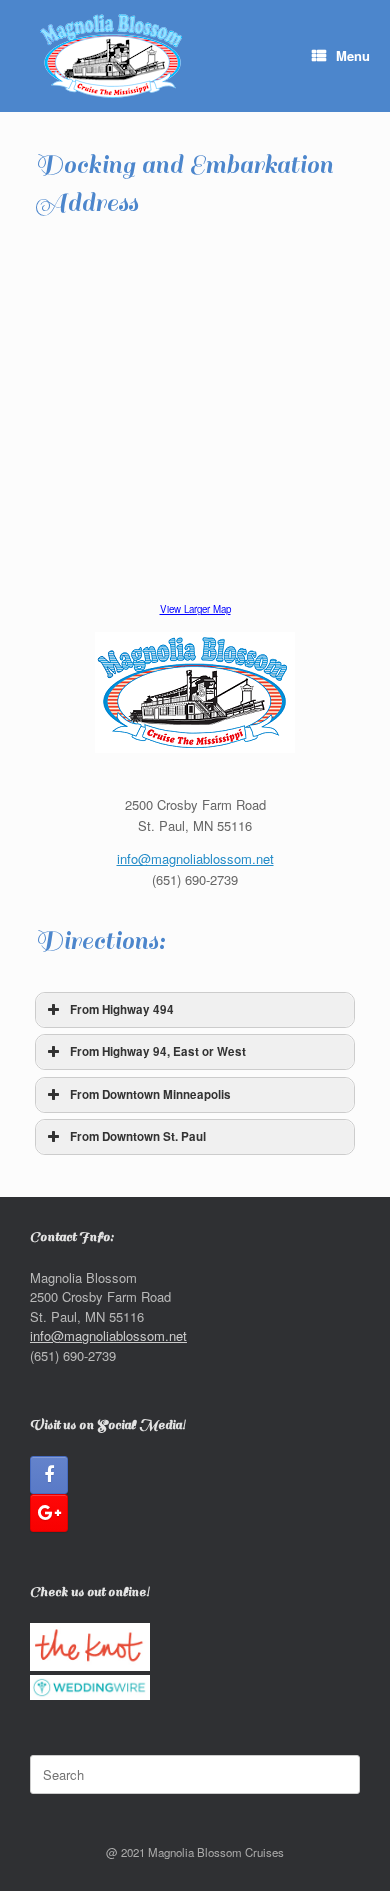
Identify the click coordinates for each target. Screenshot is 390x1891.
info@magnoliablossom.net (195, 858)
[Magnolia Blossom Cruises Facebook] (49, 1475)
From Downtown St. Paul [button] (138, 1136)
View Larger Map (195, 609)
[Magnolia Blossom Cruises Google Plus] (49, 1513)
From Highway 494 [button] (122, 1009)
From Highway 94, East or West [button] (158, 1051)
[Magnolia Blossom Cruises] (113, 56)
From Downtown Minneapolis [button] (150, 1094)
